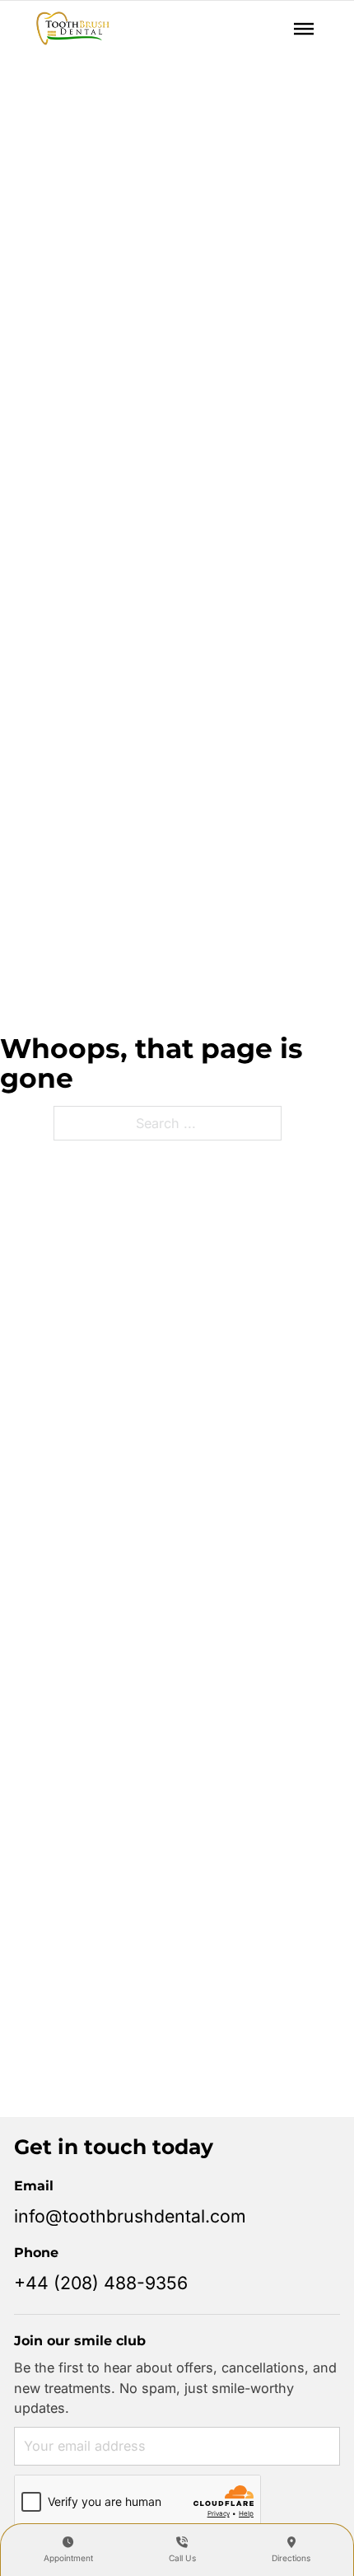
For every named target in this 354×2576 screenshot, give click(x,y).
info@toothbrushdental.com (130, 2216)
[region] (177, 2435)
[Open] (304, 29)
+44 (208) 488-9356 (101, 2283)
